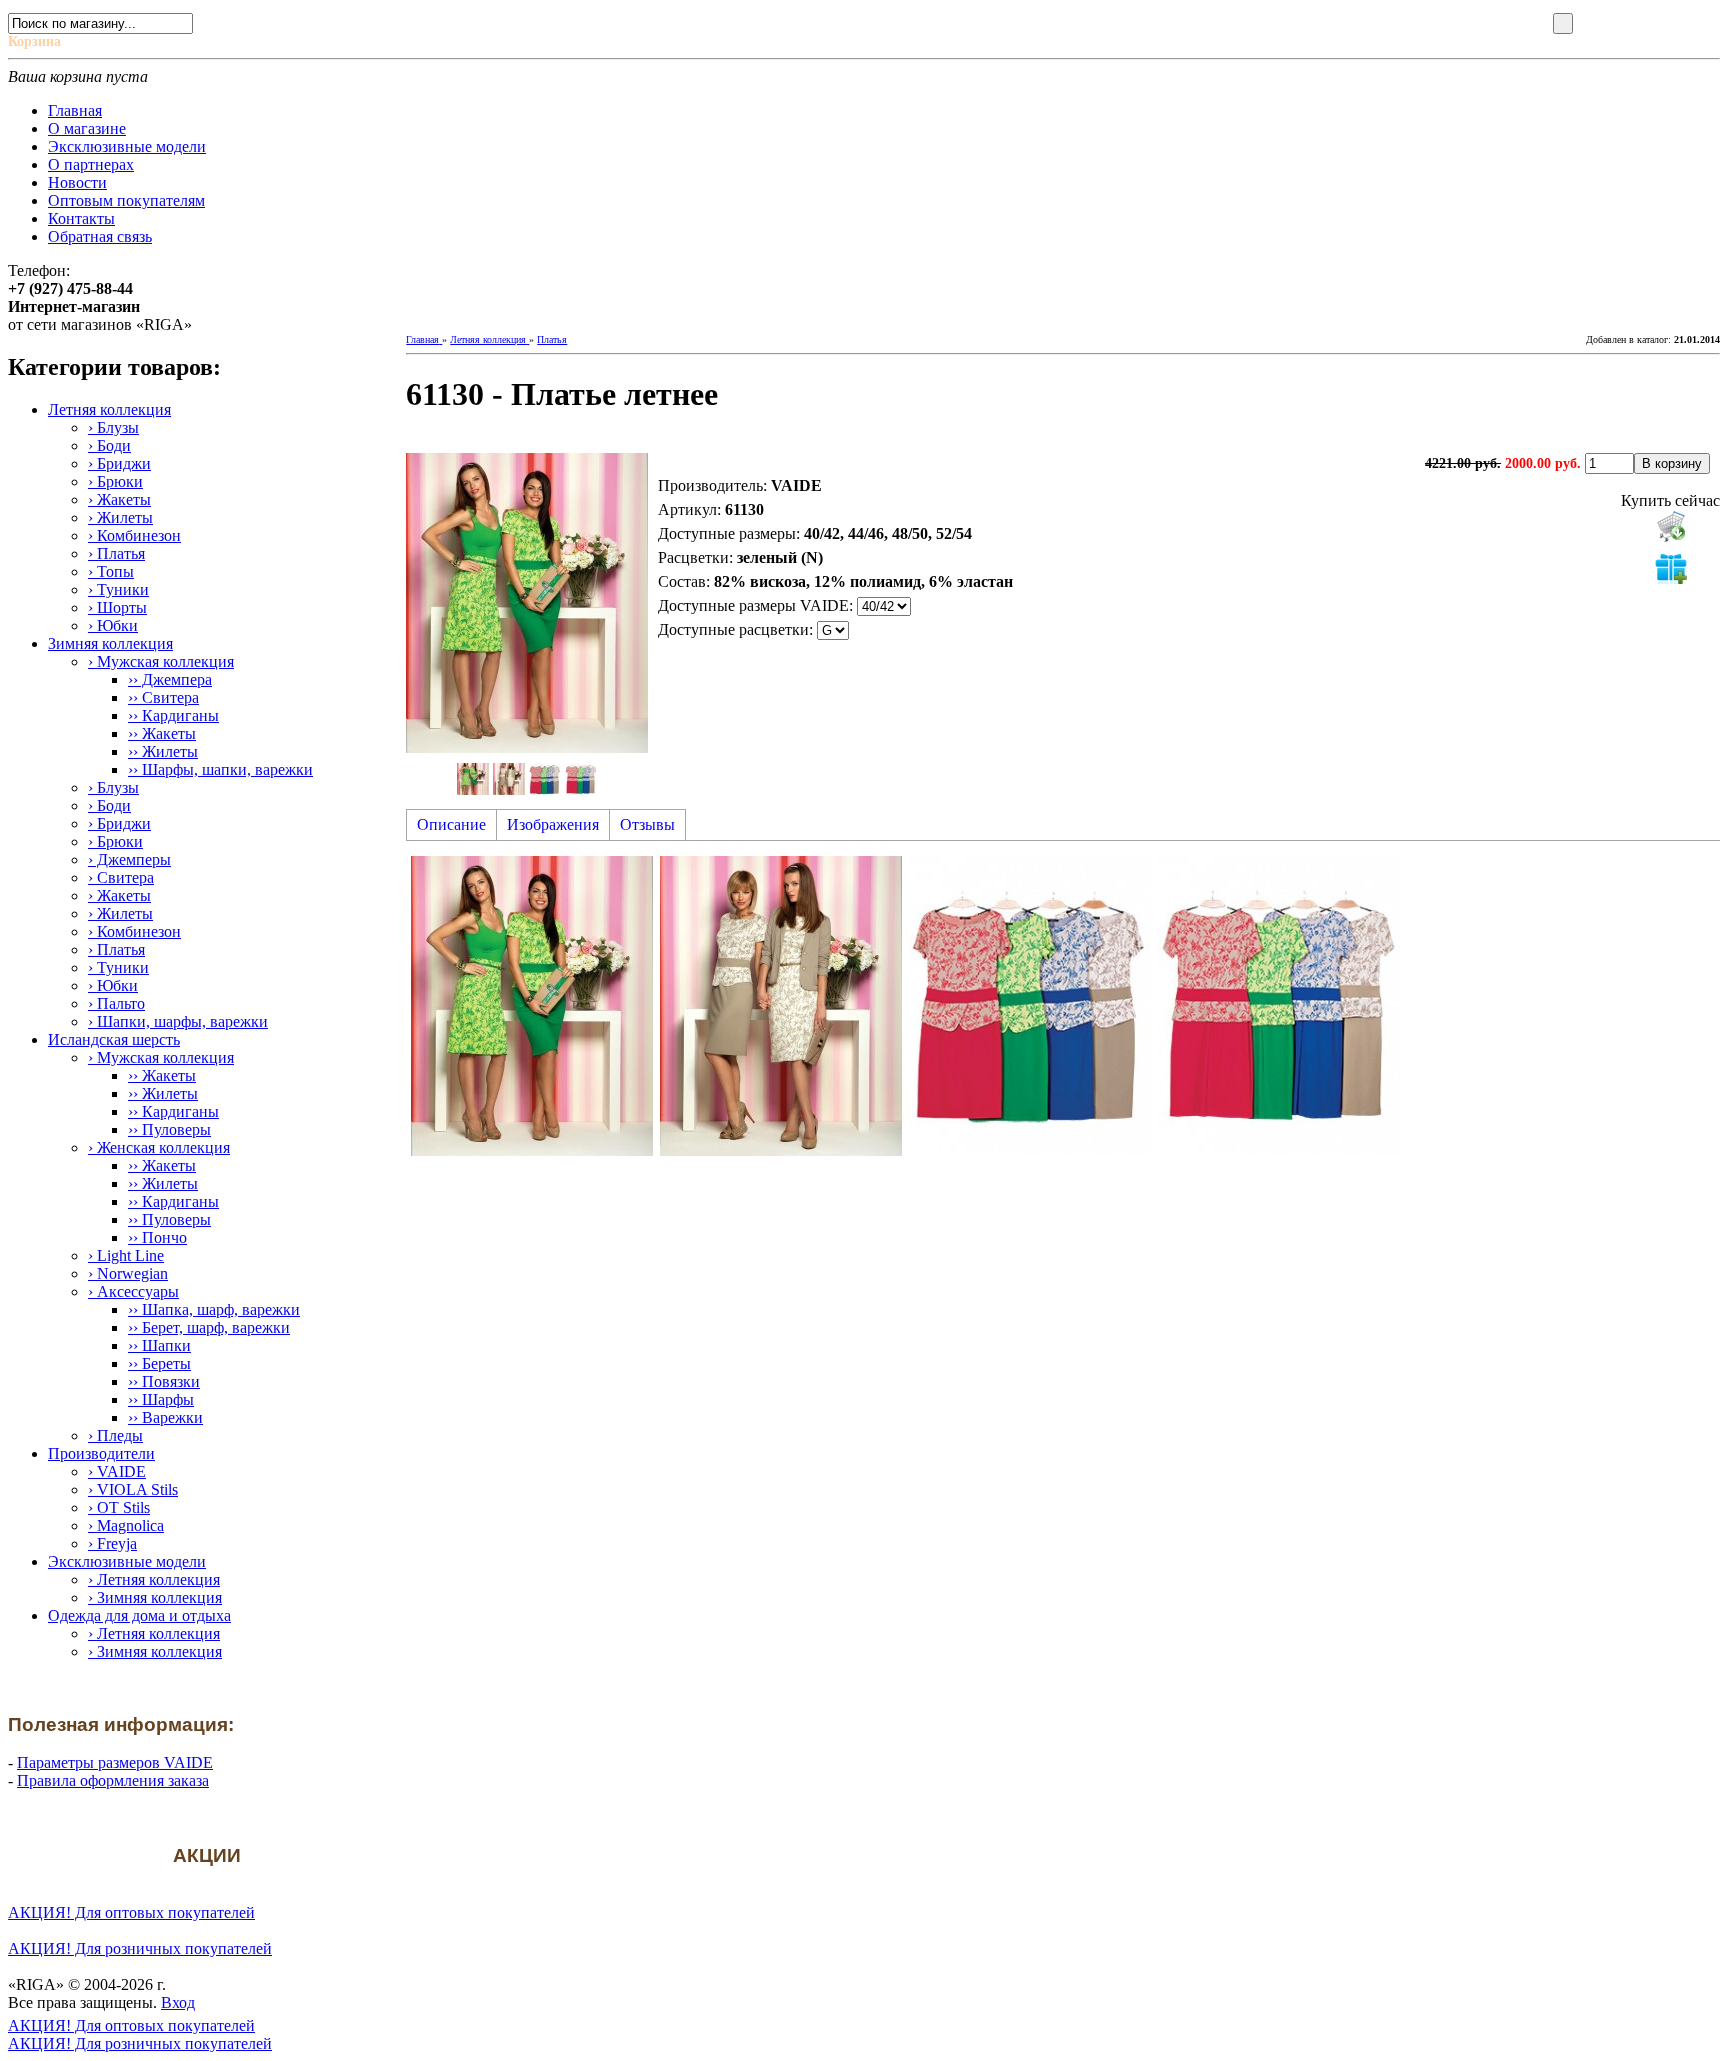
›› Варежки (165, 1417)
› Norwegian (128, 1273)
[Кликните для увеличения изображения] (527, 603)
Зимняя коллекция (110, 643)
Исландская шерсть (114, 1039)
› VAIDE (117, 1471)
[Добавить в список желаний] (1671, 568)
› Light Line (126, 1255)
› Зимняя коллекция (155, 1597)
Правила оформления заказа (113, 1780)
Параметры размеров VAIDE (115, 1762)
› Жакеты (119, 499)
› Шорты (117, 607)
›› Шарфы (161, 1399)
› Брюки (115, 481)
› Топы (111, 571)
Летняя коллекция (109, 409)
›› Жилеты (163, 751)
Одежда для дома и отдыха (139, 1615)
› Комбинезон (134, 535)
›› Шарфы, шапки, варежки (220, 769)
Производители (101, 1453)
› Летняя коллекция (154, 1579)
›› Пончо (157, 1237)
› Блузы (113, 427)
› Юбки (113, 625)
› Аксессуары (133, 1291)
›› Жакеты (162, 733)
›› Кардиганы (173, 715)
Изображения (553, 824)
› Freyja (112, 1543)
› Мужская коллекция (161, 661)
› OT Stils (119, 1507)
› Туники (118, 589)
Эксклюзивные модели (127, 1561)
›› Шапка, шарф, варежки (214, 1309)
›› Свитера (163, 697)
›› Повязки (164, 1381)
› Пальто (116, 1003)
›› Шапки (159, 1345)
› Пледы (115, 1435)
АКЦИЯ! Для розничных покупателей (140, 1948)
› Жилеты (120, 517)
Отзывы (647, 824)
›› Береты (159, 1363)
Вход (178, 2002)
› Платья (116, 553)
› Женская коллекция (159, 1147)
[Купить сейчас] (1671, 526)
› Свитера (121, 877)
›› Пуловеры (169, 1129)
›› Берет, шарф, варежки (209, 1327)
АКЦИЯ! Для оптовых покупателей (131, 1912)
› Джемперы (129, 859)
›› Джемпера (170, 679)
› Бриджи (119, 463)
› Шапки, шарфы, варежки (178, 1021)
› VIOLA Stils (133, 1489)
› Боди (109, 445)
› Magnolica (126, 1525)
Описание (451, 824)
